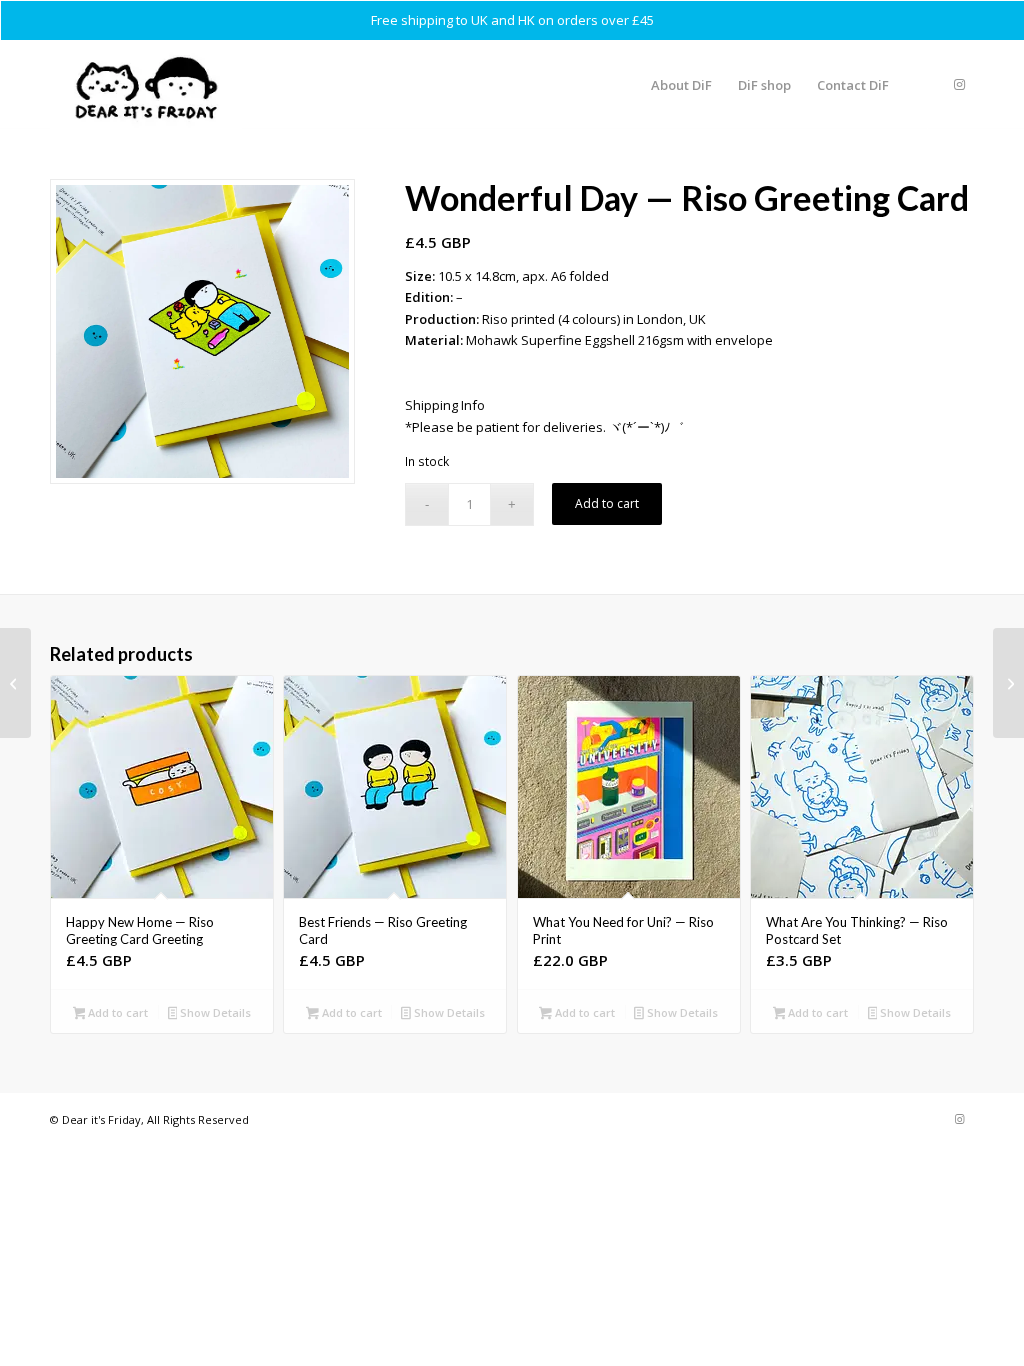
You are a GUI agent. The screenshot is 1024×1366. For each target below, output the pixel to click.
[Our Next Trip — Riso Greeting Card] (1008, 683)
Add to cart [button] (116, 1012)
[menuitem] (681, 85)
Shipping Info (445, 405)
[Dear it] (146, 85)
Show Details (214, 1012)
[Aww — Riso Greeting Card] (15, 683)
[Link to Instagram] (959, 84)
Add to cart (607, 503)
